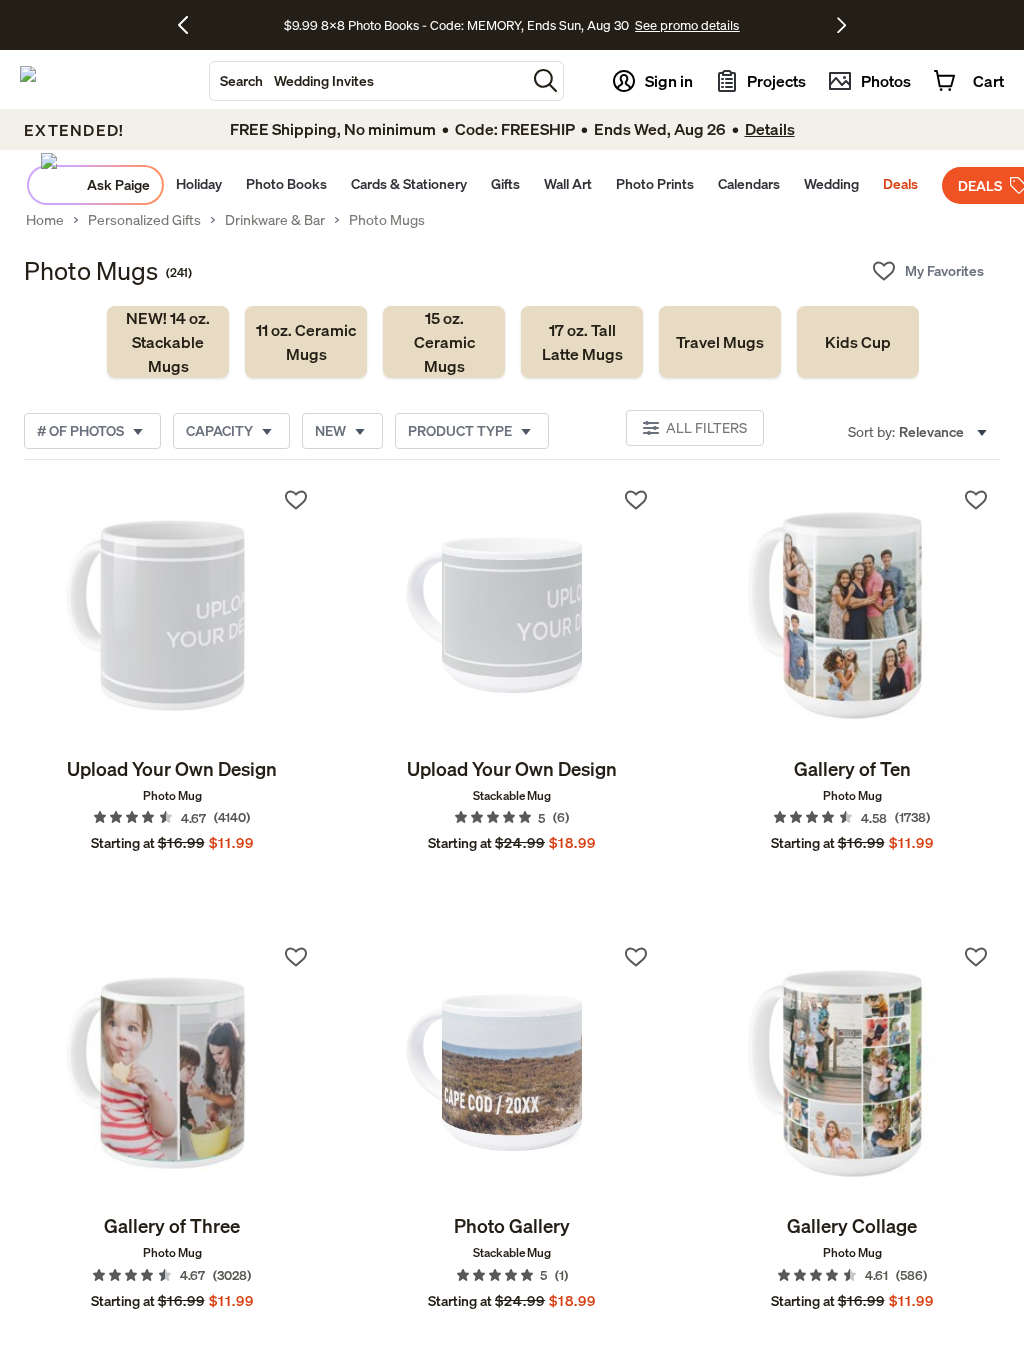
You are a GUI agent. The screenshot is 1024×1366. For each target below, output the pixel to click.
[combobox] (368, 81)
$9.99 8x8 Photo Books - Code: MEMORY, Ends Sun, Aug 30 (456, 25)
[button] (545, 80)
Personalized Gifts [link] (144, 220)
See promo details (687, 25)
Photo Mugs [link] (387, 220)
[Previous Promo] (190, 25)
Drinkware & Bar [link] (275, 220)
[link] (168, 342)
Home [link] (45, 220)
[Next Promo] (841, 25)
